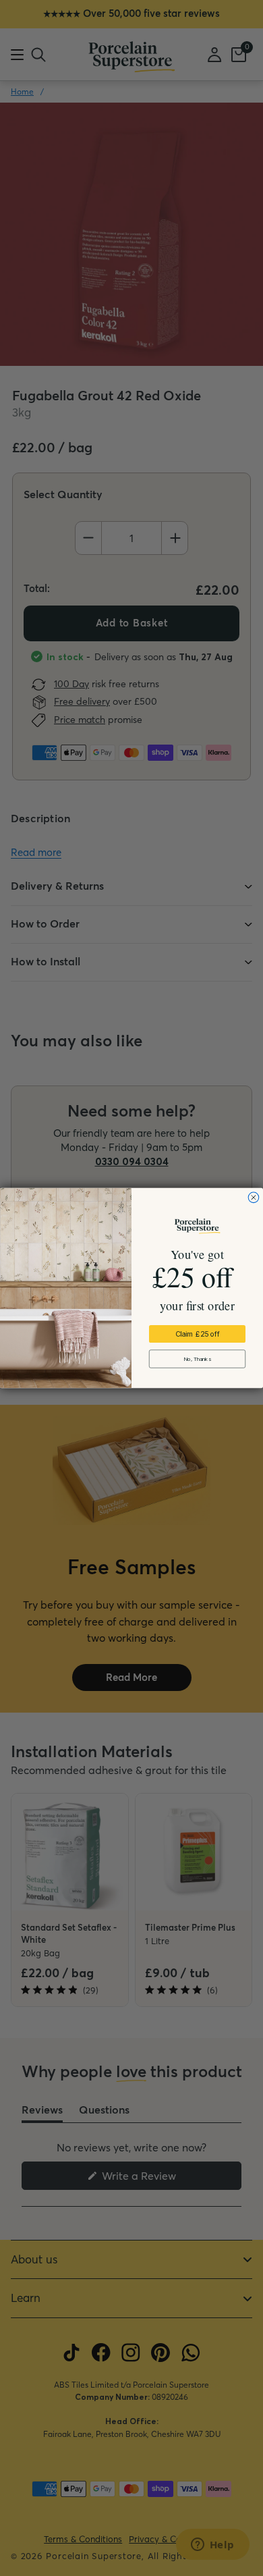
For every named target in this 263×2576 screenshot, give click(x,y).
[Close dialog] (254, 1198)
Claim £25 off (198, 1334)
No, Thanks (197, 1359)
